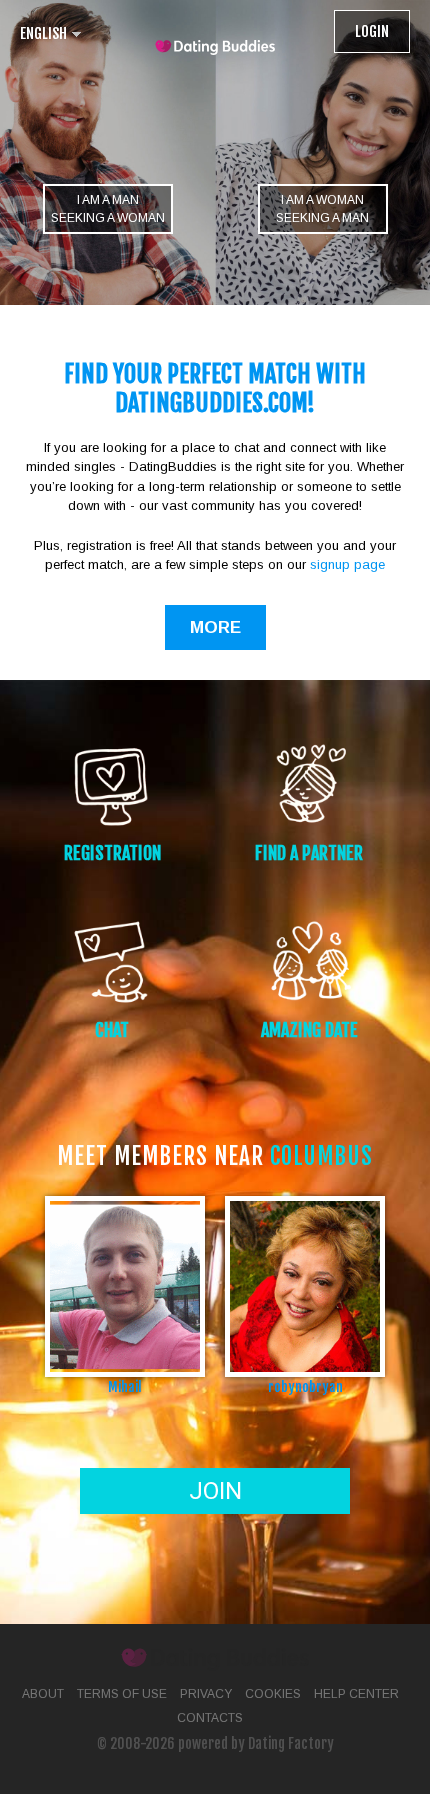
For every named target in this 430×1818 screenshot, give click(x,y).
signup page (347, 564)
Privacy (206, 1694)
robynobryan (305, 1386)
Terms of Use (122, 1694)
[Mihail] (125, 1285)
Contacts (210, 1718)
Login (372, 31)
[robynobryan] (305, 1285)
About (43, 1694)
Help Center (356, 1694)
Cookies (273, 1694)
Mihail (125, 1386)
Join (215, 1491)
